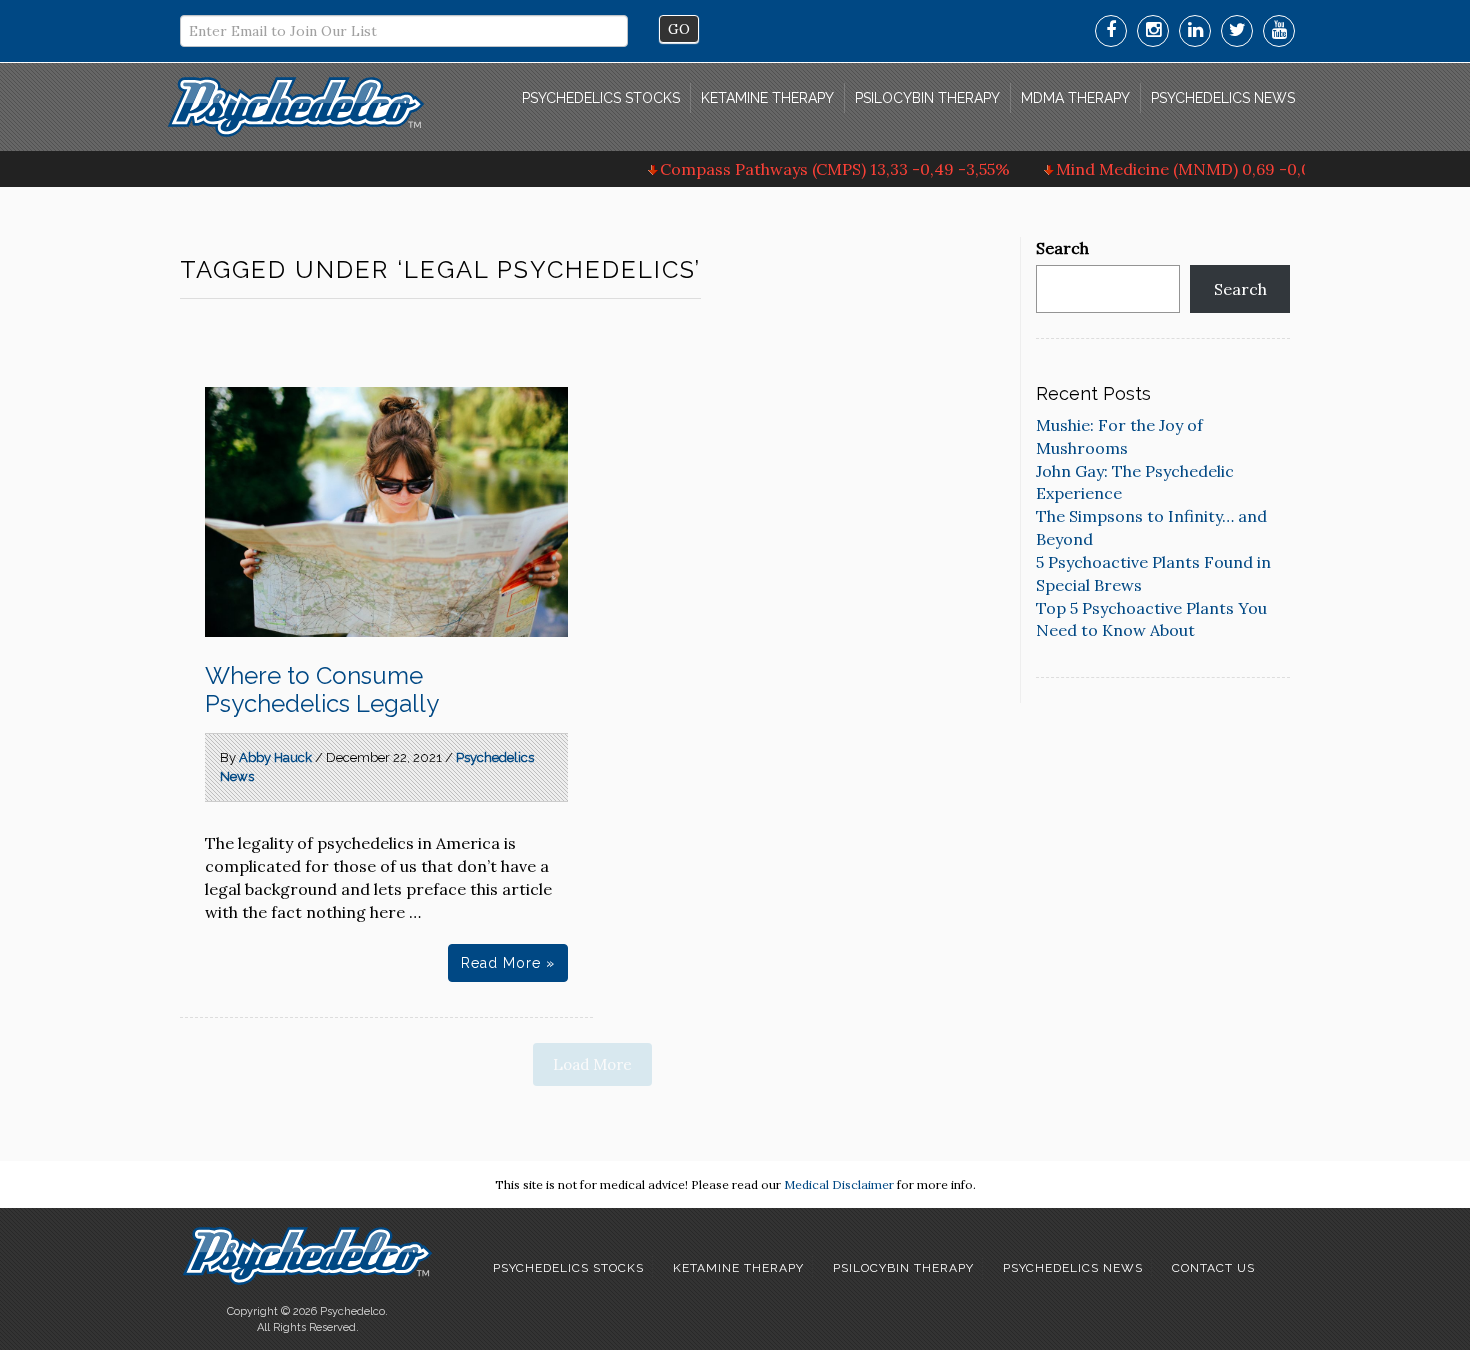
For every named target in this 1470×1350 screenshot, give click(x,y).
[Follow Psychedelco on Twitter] (1237, 31)
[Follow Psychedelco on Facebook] (1111, 31)
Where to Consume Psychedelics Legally (322, 689)
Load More (592, 1064)
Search (1062, 248)
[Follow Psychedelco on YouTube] (1279, 31)
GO (679, 29)
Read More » (508, 963)
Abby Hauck (275, 757)
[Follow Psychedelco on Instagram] (1153, 31)
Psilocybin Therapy (927, 98)
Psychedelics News (1223, 98)
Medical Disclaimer (839, 1184)
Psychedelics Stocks (601, 98)
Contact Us (1213, 1268)
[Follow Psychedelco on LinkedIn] (1195, 31)
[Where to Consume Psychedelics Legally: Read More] (386, 512)
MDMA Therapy (1075, 98)
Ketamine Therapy (767, 98)
